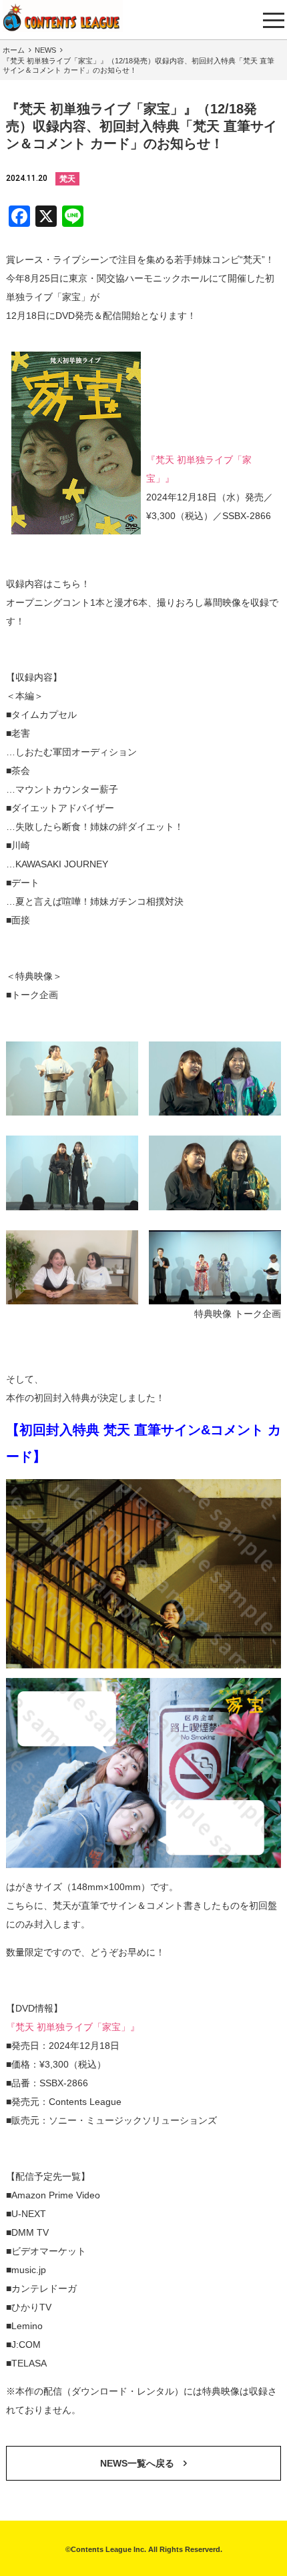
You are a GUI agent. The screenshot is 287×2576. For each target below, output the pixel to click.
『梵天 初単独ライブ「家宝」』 (73, 2027)
